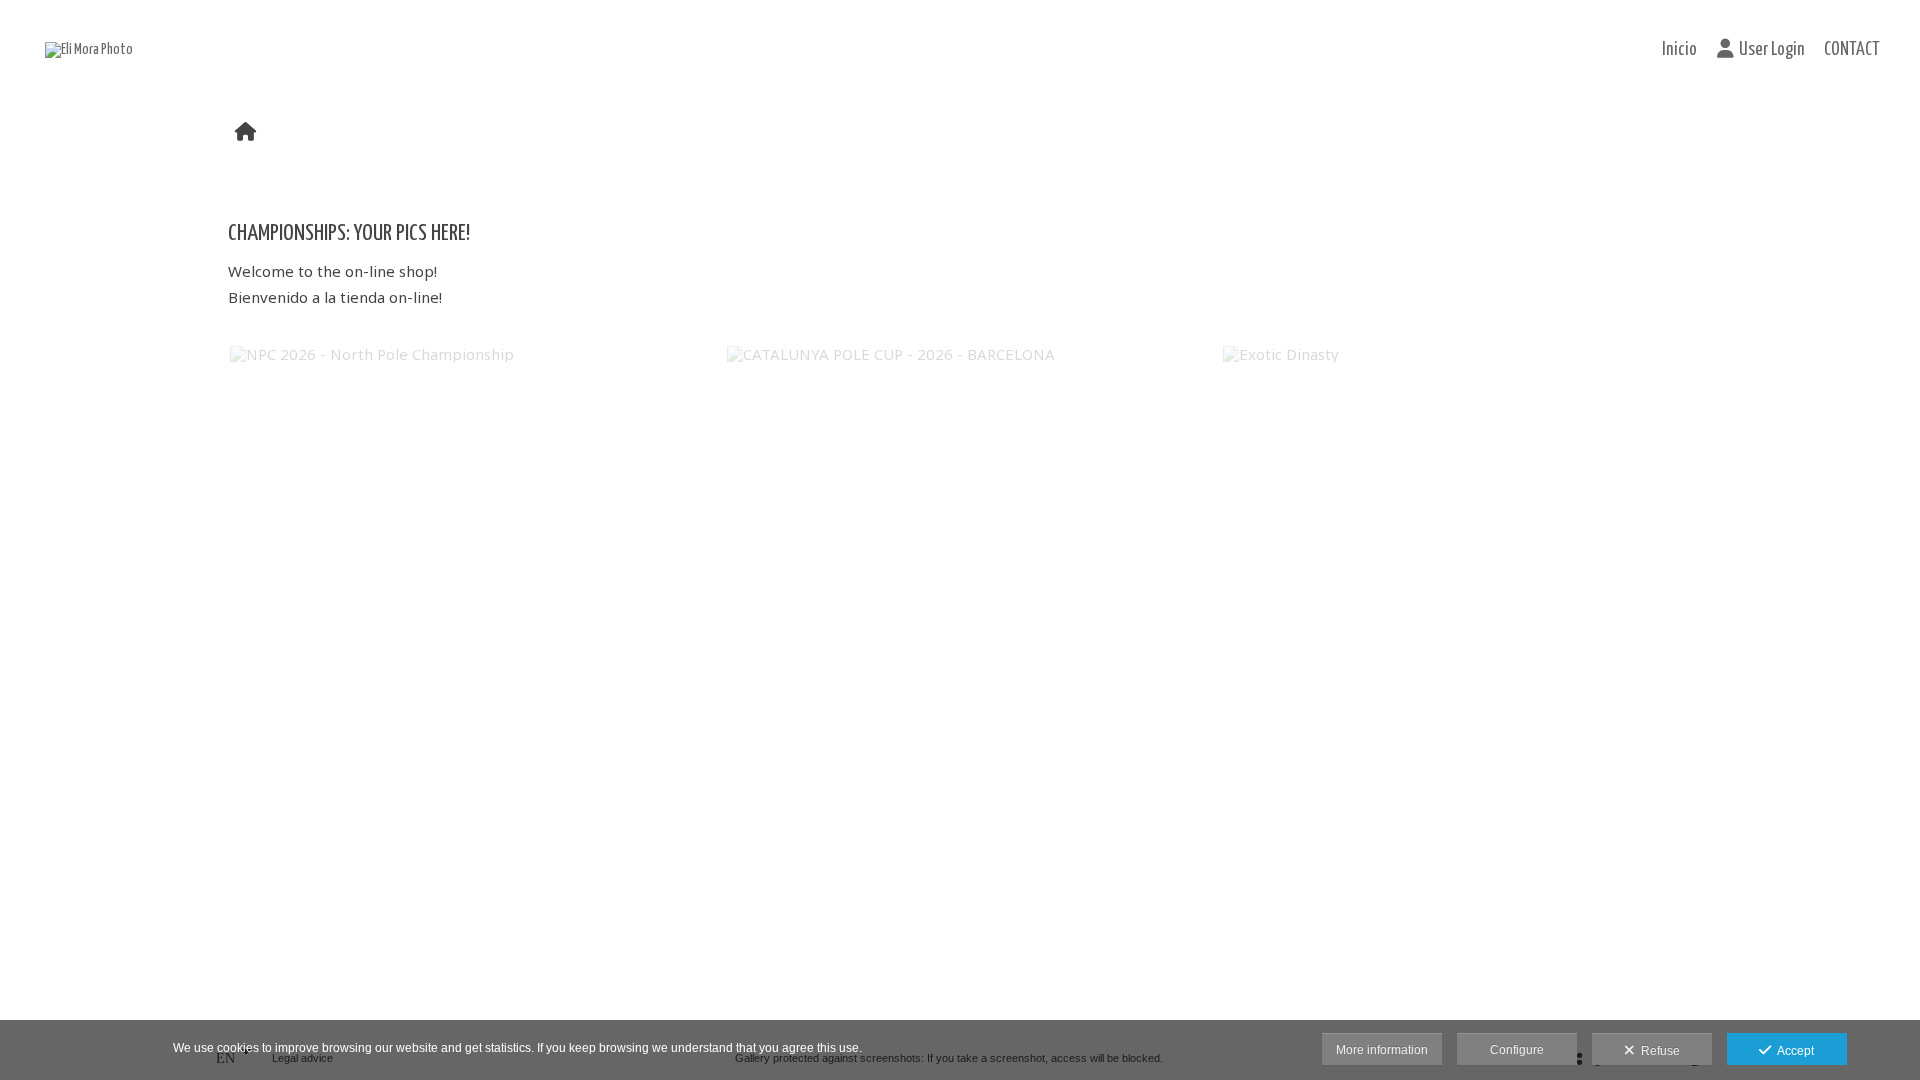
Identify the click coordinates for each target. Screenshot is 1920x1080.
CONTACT (1852, 50)
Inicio (1679, 50)
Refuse (1657, 1051)
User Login (1771, 50)
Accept (1792, 1051)
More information (1382, 1050)
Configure (1517, 1050)
